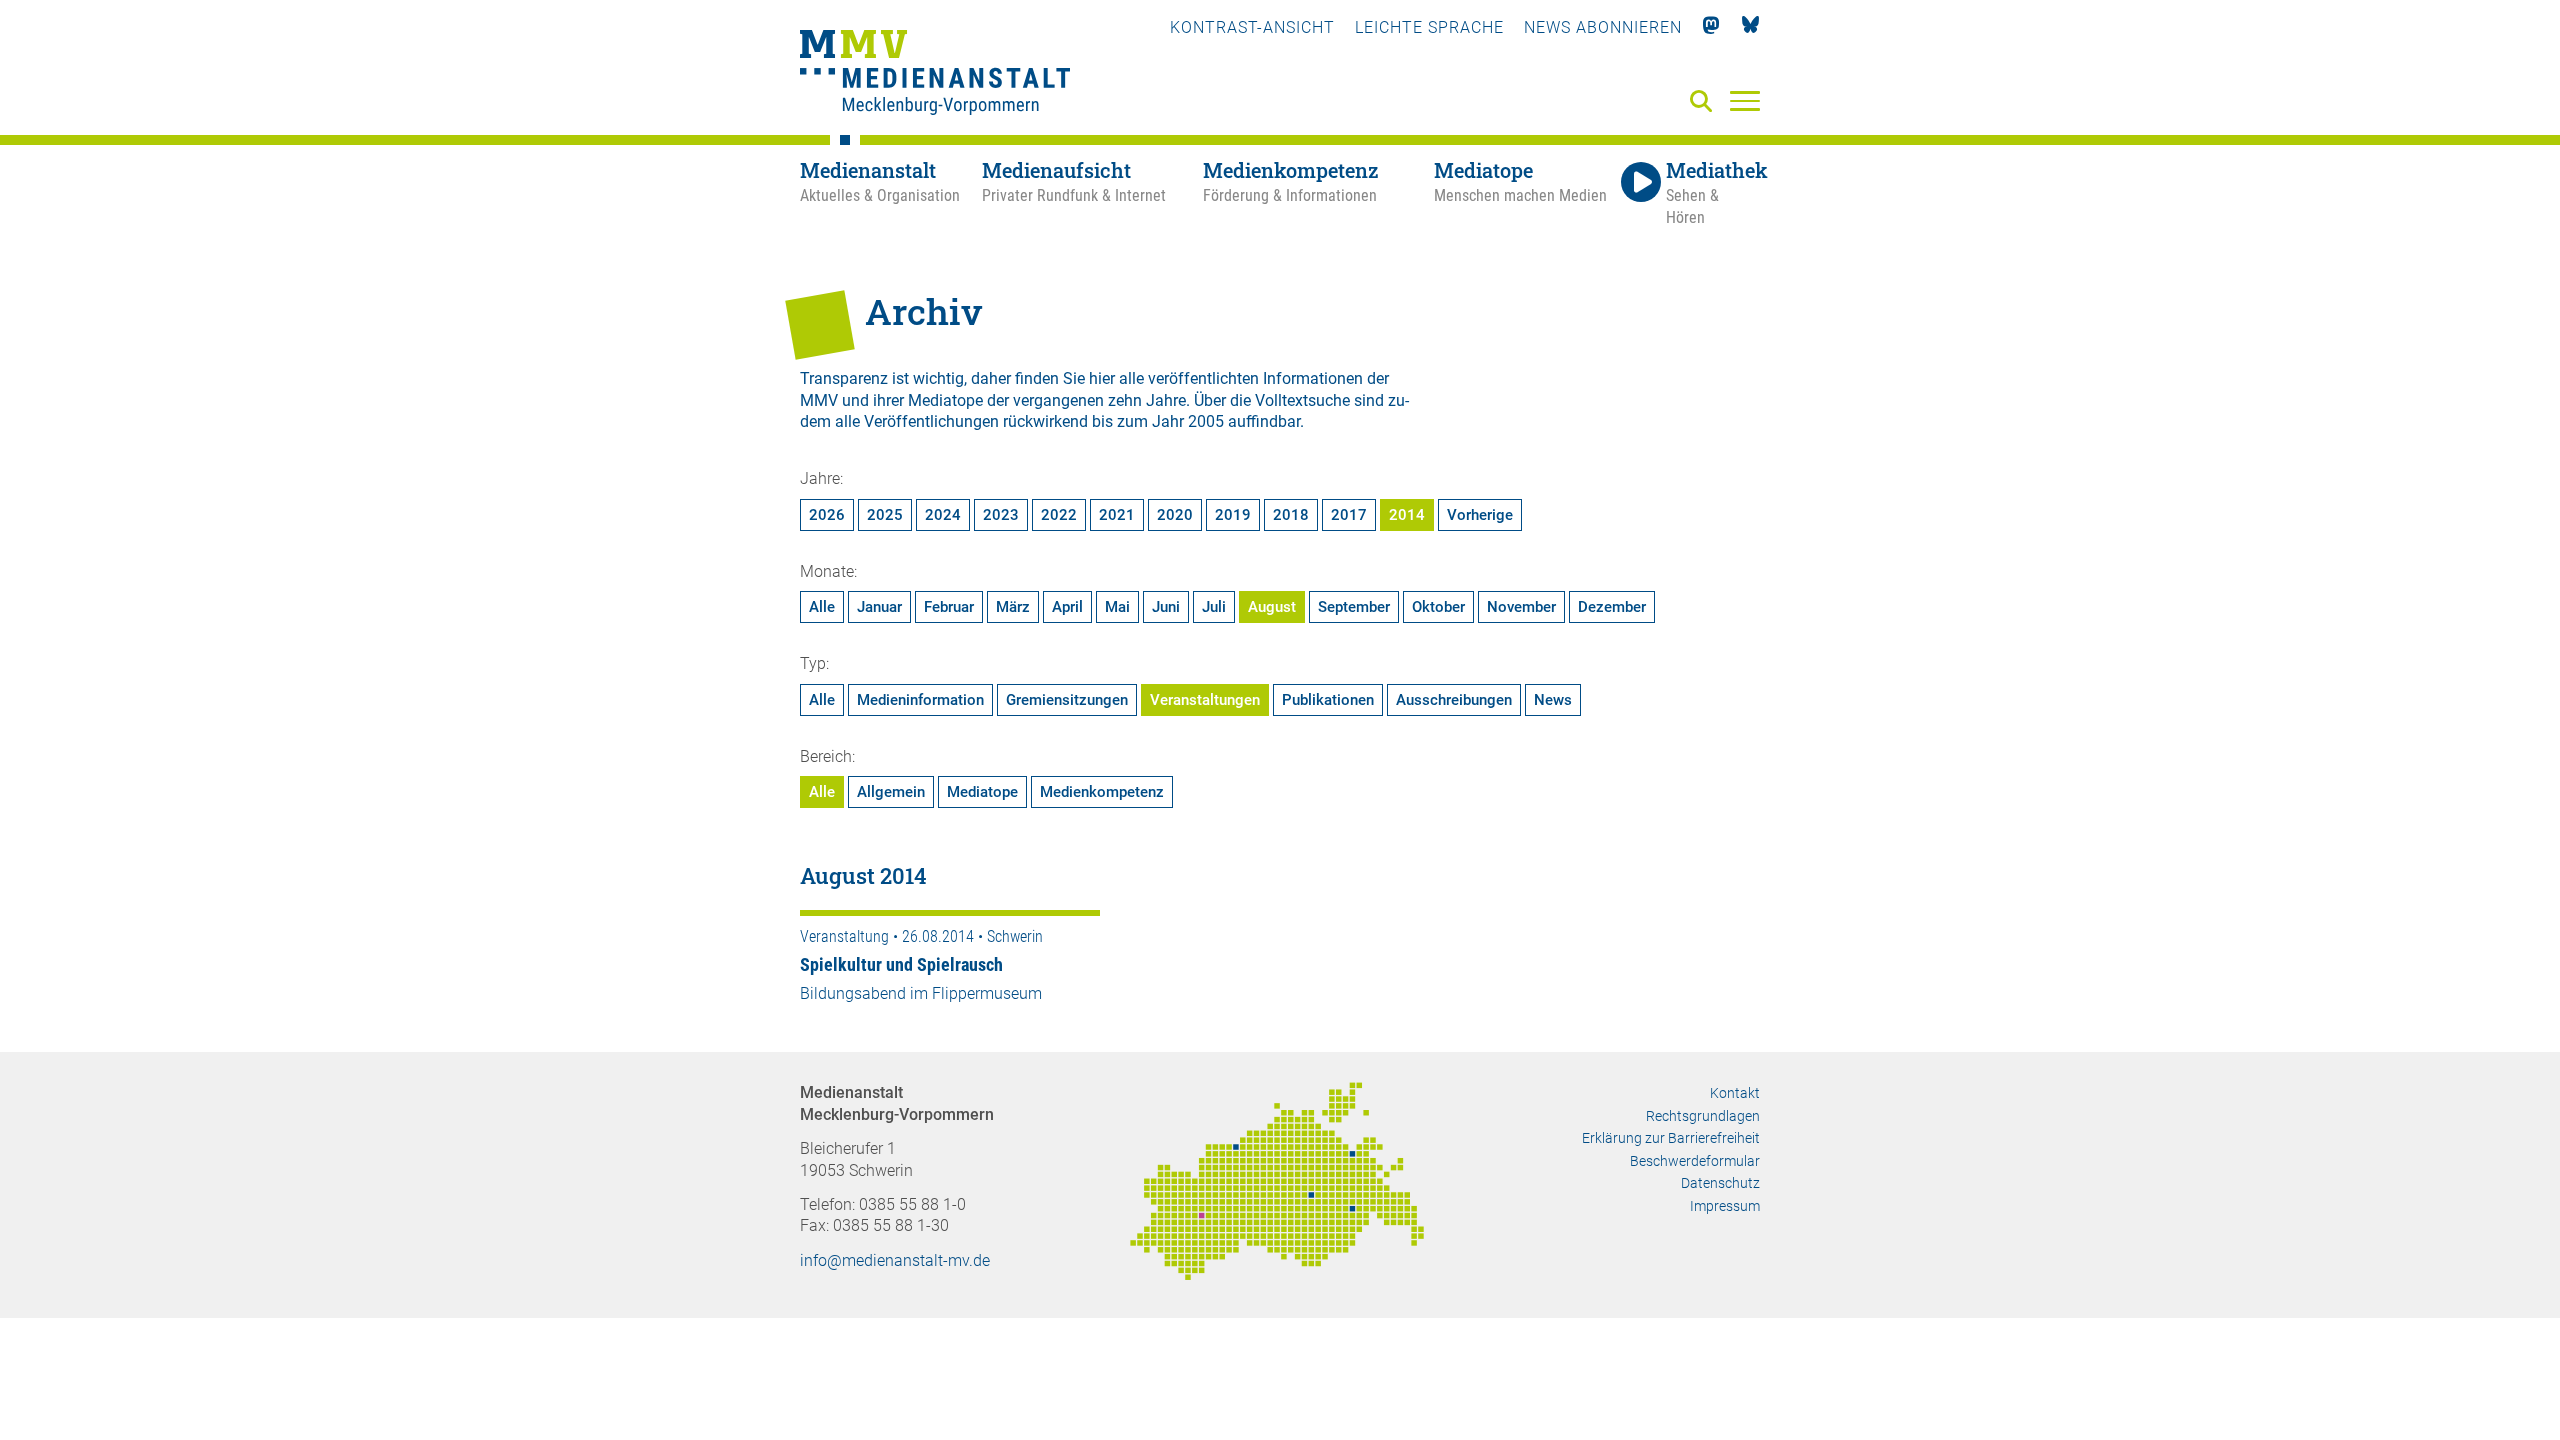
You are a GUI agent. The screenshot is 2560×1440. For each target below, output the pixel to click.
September (1354, 607)
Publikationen (1328, 700)
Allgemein (891, 792)
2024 (943, 515)
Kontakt (1735, 1093)
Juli (1214, 607)
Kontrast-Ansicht (1252, 27)
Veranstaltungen (1205, 700)
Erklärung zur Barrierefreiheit (1671, 1138)
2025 (885, 515)
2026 (827, 515)
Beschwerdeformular (1695, 1161)
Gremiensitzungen (1067, 700)
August (1272, 607)
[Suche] (1705, 102)
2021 (1117, 515)
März (1013, 607)
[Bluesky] (1750, 27)
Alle (822, 607)
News (1553, 700)
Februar (949, 607)
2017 (1349, 515)
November (1521, 607)
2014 (1407, 515)
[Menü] (1745, 100)
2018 (1291, 515)
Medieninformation (920, 700)
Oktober (1438, 607)
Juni (1166, 607)
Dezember (1612, 607)
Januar (879, 607)
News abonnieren (1603, 27)
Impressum (1725, 1206)
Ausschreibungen (1454, 700)
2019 (1233, 515)
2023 (1001, 515)
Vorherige (1480, 515)
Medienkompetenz (1102, 792)
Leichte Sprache (1429, 27)
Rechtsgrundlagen (1703, 1116)
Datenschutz (1720, 1183)
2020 (1175, 515)
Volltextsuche (1302, 400)
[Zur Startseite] (935, 75)
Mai (1117, 607)
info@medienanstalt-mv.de (895, 1260)
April (1067, 607)
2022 (1059, 515)
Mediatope (982, 792)
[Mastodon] (1711, 27)
